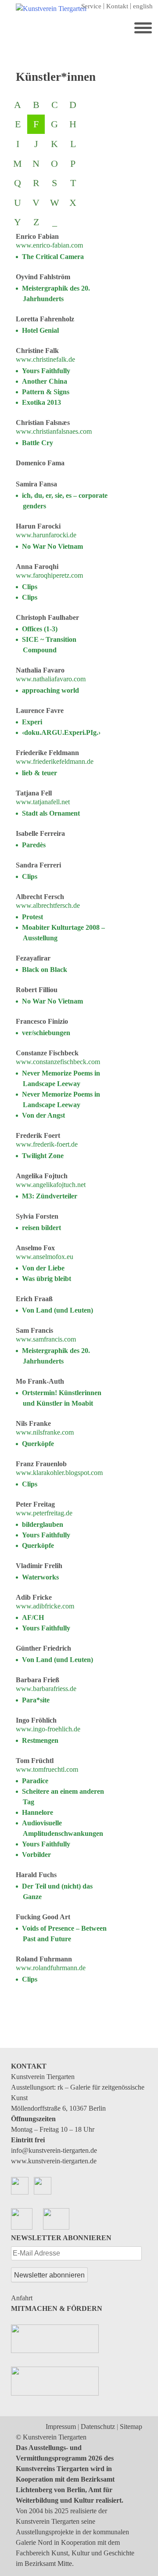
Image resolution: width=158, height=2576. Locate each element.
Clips (30, 587)
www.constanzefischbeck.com (58, 1062)
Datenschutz (98, 2427)
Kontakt (117, 6)
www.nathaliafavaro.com (51, 679)
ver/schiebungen (46, 1033)
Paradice (35, 1781)
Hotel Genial (40, 330)
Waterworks (40, 1577)
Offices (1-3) (40, 629)
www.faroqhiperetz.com (49, 575)
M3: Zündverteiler (50, 1196)
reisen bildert (41, 1228)
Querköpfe (38, 1444)
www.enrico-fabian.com (49, 245)
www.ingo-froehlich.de (48, 1729)
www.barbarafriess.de (46, 1689)
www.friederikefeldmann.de (55, 761)
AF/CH (33, 1617)
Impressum (61, 2427)
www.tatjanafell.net (43, 802)
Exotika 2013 (41, 402)
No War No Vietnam (52, 546)
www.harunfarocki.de (46, 535)
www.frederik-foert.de (47, 1144)
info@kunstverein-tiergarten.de (54, 2150)
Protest (32, 917)
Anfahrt (22, 2298)
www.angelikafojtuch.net (51, 1185)
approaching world (50, 690)
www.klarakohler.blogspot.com (59, 1473)
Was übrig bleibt (47, 1279)
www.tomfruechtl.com (47, 1769)
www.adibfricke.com (45, 1606)
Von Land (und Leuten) (57, 1310)
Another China (45, 381)
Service (91, 6)
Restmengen (40, 1740)
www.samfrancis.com (46, 1339)
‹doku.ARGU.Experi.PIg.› (61, 732)
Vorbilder (36, 1855)
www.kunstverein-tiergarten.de (54, 2161)
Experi (32, 722)
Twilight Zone (43, 1156)
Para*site (36, 1700)
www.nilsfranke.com (45, 1432)
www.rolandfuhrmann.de (51, 1968)
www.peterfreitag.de (44, 1513)
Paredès (34, 845)
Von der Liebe (43, 1268)
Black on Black (45, 970)
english (143, 6)
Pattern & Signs (46, 392)
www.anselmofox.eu (45, 1257)
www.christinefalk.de (45, 359)
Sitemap (131, 2427)
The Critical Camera (53, 257)
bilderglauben (43, 1524)
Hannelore (38, 1812)
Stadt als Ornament (51, 813)
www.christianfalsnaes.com (54, 431)
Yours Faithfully (46, 371)
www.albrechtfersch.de (48, 905)
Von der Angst (43, 1115)
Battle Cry (38, 443)
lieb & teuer (39, 773)
